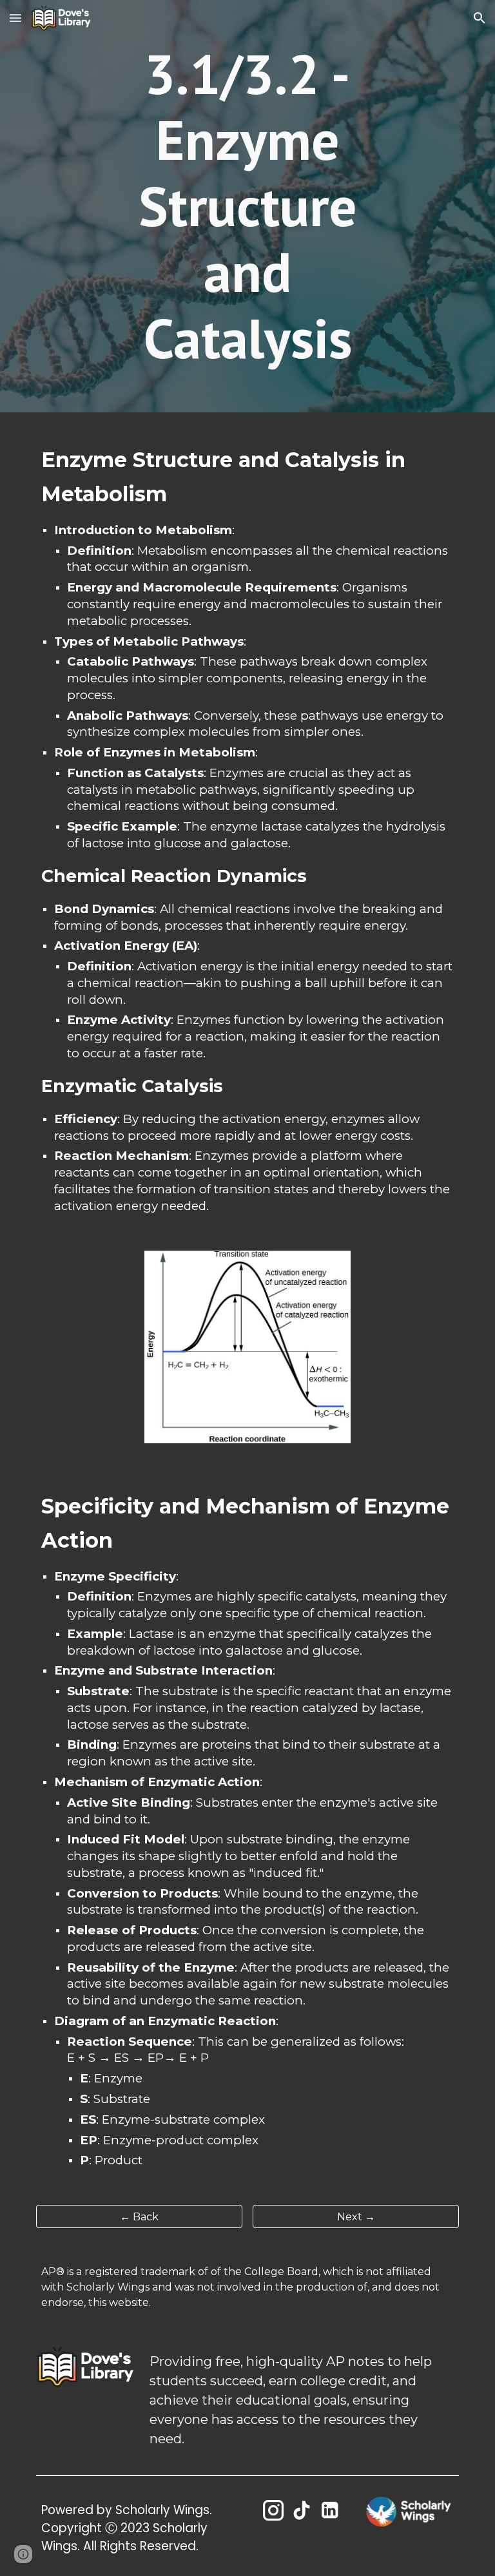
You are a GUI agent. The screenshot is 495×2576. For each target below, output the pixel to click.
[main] (247, 206)
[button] (15, 18)
